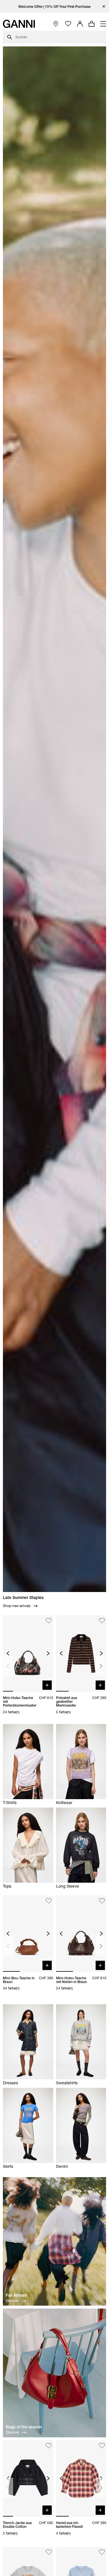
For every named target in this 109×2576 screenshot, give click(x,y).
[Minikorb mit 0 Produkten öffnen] (92, 24)
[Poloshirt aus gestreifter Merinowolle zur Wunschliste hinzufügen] (102, 1621)
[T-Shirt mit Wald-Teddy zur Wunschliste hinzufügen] (49, 2552)
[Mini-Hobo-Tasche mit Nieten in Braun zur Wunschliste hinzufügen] (102, 1901)
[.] (54, 7)
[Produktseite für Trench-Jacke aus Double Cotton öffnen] (28, 2478)
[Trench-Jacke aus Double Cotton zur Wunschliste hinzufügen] (49, 2446)
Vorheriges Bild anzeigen (8, 1653)
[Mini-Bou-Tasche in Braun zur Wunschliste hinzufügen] (49, 1901)
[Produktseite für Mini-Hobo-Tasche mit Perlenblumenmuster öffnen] (28, 1653)
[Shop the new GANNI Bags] (54, 2374)
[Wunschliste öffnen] (68, 24)
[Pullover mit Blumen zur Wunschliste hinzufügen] (102, 2552)
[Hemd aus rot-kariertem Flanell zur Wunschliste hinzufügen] (102, 2446)
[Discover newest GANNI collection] (54, 2242)
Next (101, 1666)
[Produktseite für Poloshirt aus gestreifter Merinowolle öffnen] (81, 1653)
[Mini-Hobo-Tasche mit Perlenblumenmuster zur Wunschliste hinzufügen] (49, 1621)
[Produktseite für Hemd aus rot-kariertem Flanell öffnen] (81, 2478)
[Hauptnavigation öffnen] (103, 24)
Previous (8, 1666)
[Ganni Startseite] (19, 24)
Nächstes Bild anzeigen (48, 1653)
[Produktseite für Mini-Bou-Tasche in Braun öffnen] (28, 1934)
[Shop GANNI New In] (54, 1604)
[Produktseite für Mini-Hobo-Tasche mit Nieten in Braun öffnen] (81, 1934)
